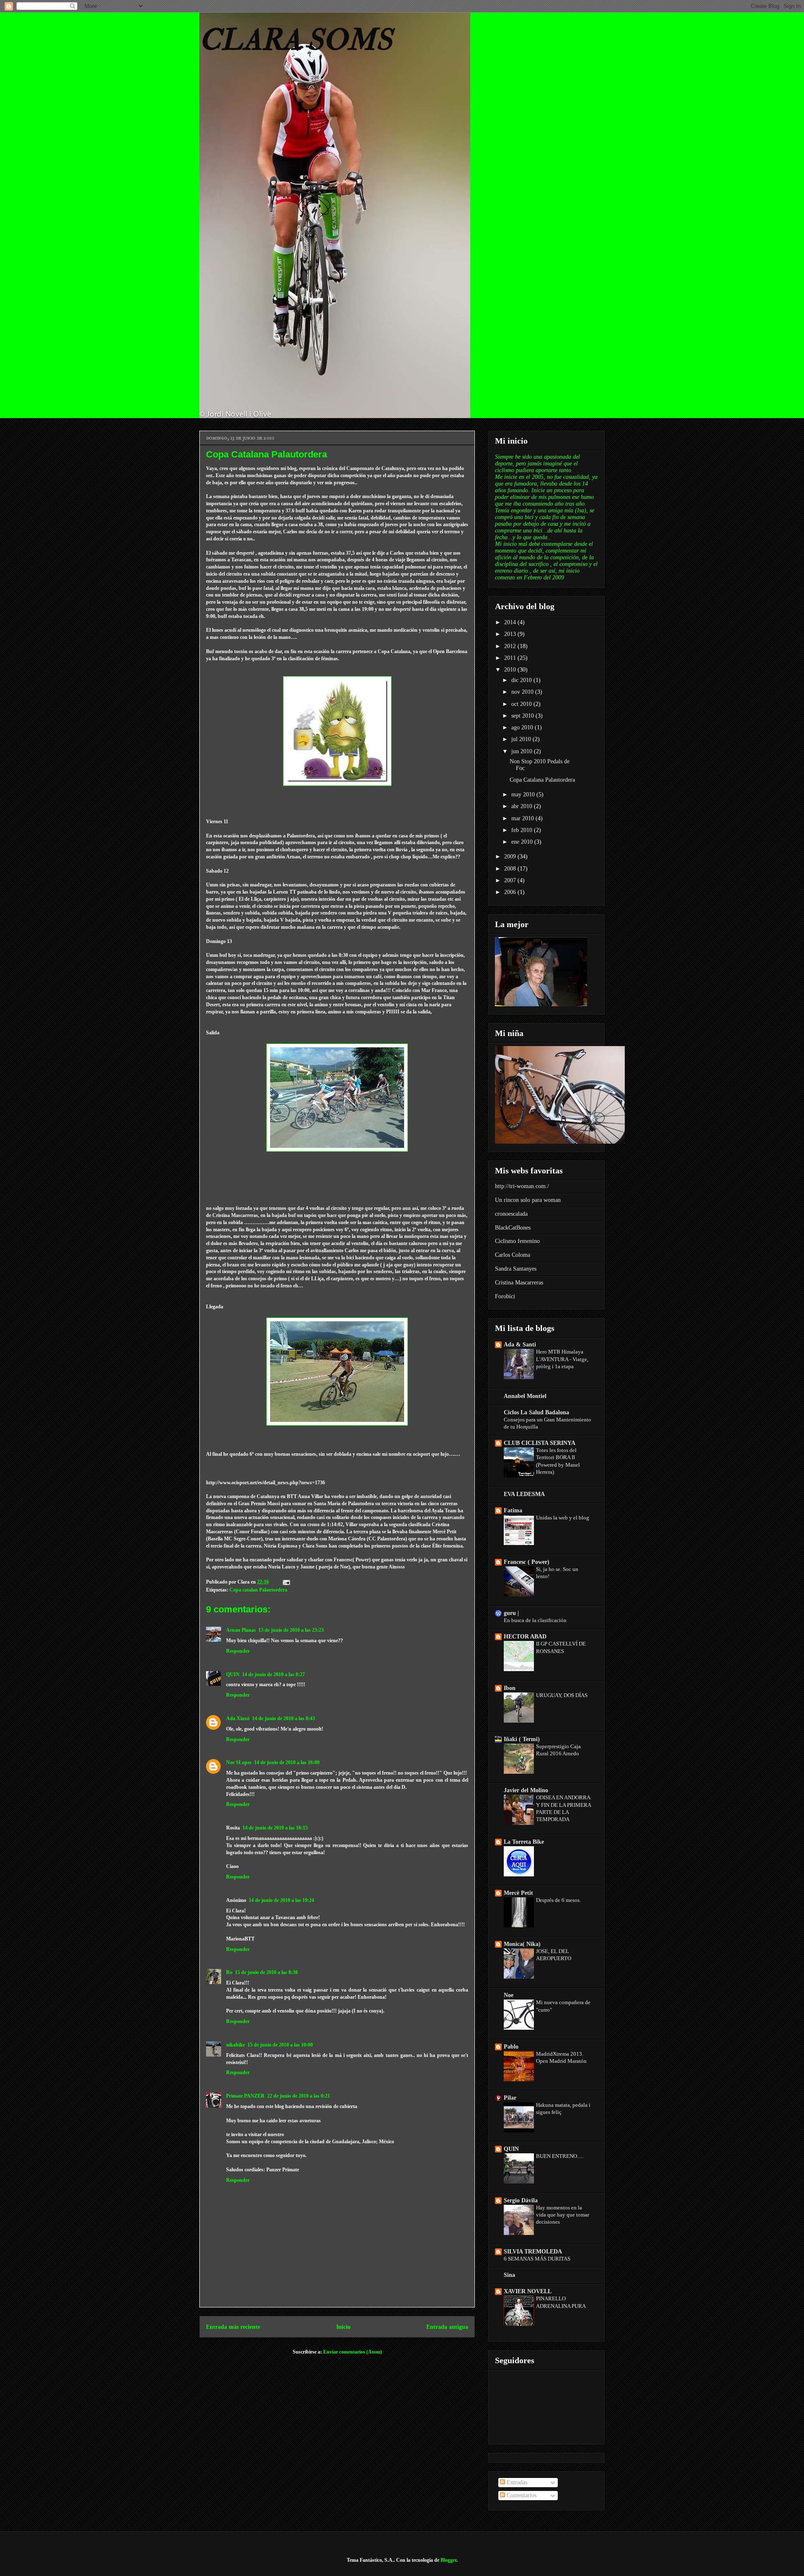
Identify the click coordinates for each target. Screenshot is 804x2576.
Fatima (513, 1510)
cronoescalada (511, 1214)
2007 (511, 880)
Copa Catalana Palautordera (542, 780)
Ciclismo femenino (517, 1241)
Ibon (510, 1688)
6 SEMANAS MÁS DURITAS (537, 2259)
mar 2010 (523, 818)
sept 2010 (523, 716)
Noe (509, 1995)
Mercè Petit (518, 1893)
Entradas (516, 2482)
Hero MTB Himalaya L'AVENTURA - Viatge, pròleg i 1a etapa (562, 1359)
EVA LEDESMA (524, 1494)
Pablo (511, 2047)
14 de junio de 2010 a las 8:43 (283, 1718)
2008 (511, 869)
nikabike (236, 2045)
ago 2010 (523, 727)
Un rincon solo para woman (528, 1200)
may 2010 (524, 795)
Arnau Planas (241, 1630)
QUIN (233, 1674)
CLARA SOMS (296, 40)
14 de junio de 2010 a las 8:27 (273, 1674)
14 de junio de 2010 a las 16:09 (287, 1762)
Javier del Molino (526, 1790)
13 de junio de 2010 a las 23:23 (291, 1630)
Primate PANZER (245, 2096)
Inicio (343, 2327)
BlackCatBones (513, 1228)
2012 (511, 646)
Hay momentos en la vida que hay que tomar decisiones (563, 2215)
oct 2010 (522, 704)
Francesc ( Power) (527, 1562)
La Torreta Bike (524, 1842)
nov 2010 (523, 692)
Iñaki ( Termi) (522, 1739)
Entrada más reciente (233, 2327)
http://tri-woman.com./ (522, 1186)
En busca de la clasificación (535, 1620)
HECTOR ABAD (525, 1637)
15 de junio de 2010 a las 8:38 (266, 1972)
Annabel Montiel (525, 1396)
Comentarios (521, 2495)
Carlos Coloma (513, 1255)
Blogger (448, 2560)
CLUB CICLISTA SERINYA (540, 1443)
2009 (511, 857)
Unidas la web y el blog (563, 1518)
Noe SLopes (239, 1762)
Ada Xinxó (238, 1718)
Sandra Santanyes (516, 1269)
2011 (511, 658)
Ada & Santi (520, 1345)
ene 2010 (523, 842)
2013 (511, 634)
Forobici (505, 1296)
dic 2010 (522, 680)
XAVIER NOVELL (528, 2291)
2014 (511, 622)
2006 (511, 892)
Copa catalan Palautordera (258, 1590)
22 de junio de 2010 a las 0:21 (299, 2096)
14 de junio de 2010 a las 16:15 (275, 1828)
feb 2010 (523, 830)
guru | (511, 1613)
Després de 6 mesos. (558, 1900)
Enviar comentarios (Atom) (353, 2352)
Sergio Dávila (521, 2200)
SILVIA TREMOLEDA (533, 2252)
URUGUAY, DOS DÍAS (562, 1695)
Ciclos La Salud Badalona (536, 1412)
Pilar (510, 2098)
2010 (511, 670)
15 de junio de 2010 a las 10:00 (280, 2045)
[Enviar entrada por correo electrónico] (286, 1582)
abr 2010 (523, 806)
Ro (229, 1972)
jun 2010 (523, 751)
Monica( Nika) (522, 1944)
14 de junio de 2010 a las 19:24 (281, 1900)
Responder (238, 1651)
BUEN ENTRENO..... (560, 2156)
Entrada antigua (447, 2327)
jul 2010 (522, 739)
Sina (509, 2275)
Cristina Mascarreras (519, 1283)
